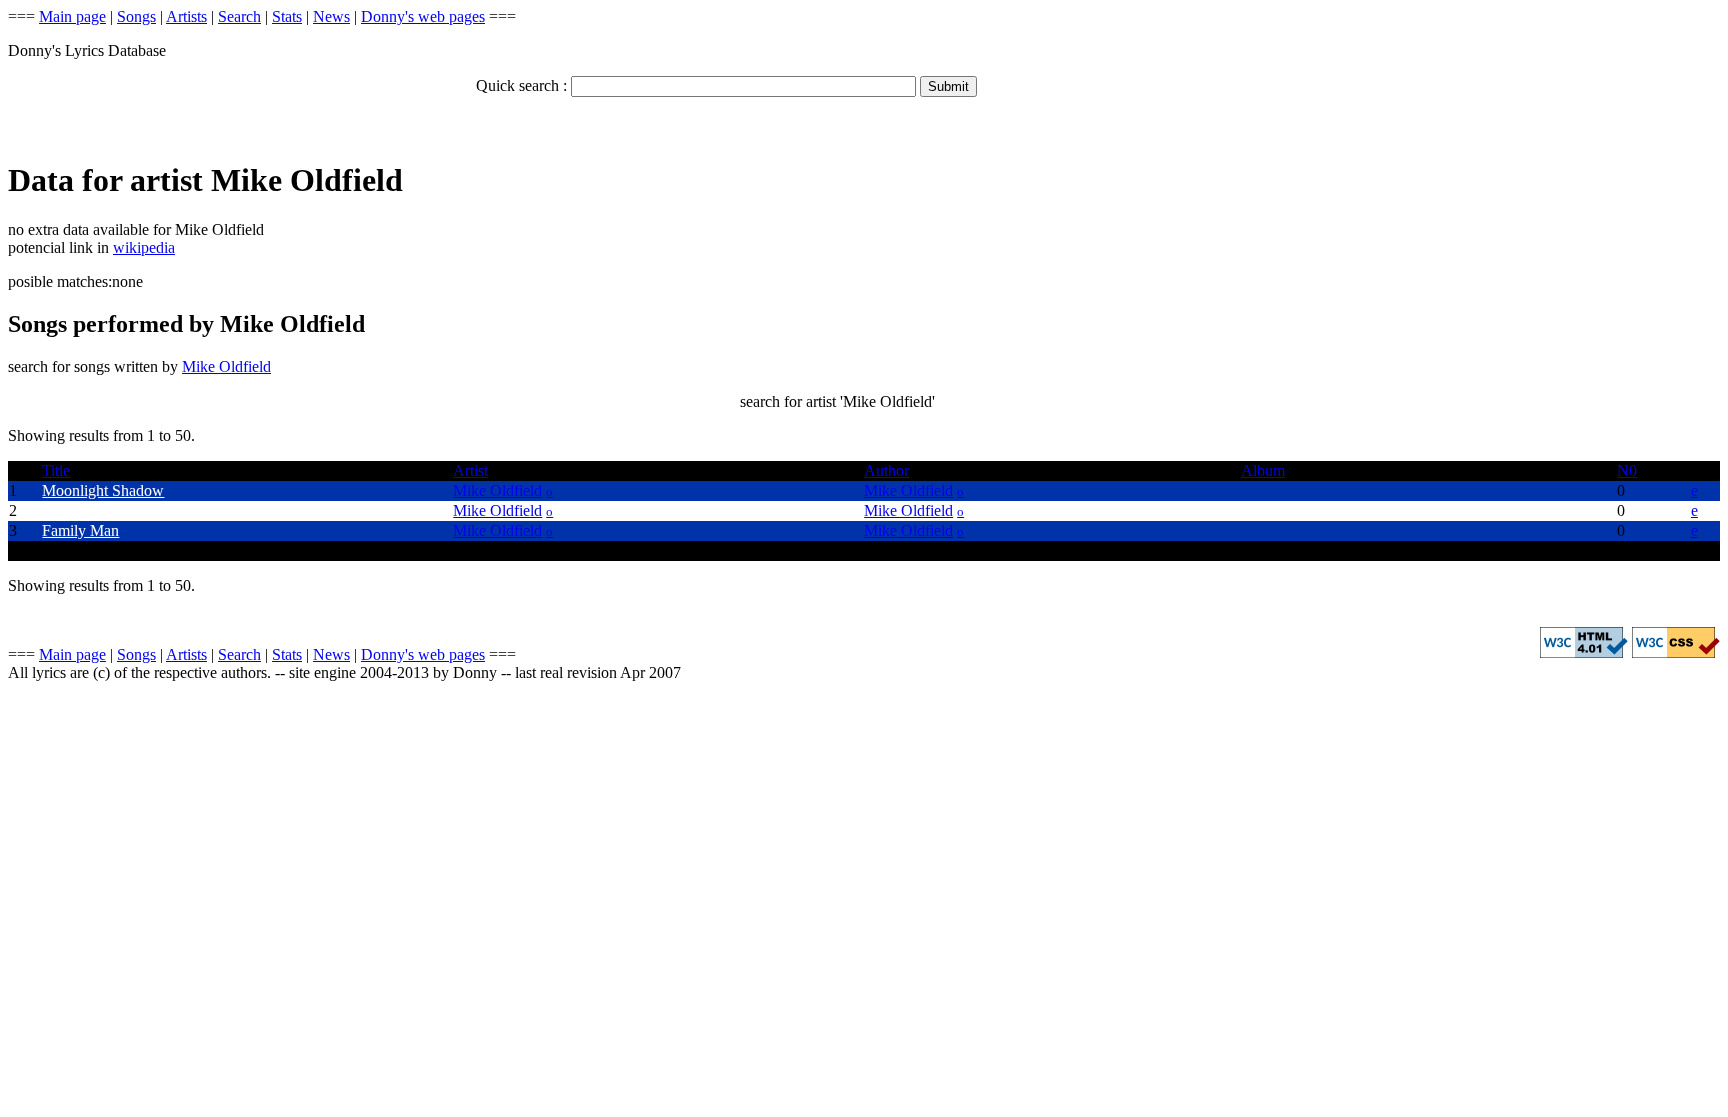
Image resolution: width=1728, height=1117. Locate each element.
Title (56, 470)
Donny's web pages (423, 16)
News (331, 16)
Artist (470, 470)
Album (1263, 470)
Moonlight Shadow (103, 490)
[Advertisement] (242, 106)
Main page (72, 16)
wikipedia (144, 247)
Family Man (80, 530)
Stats (287, 16)
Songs (136, 16)
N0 (1627, 470)
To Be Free (77, 510)
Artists (186, 16)
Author (886, 470)
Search (239, 16)
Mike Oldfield (226, 366)
